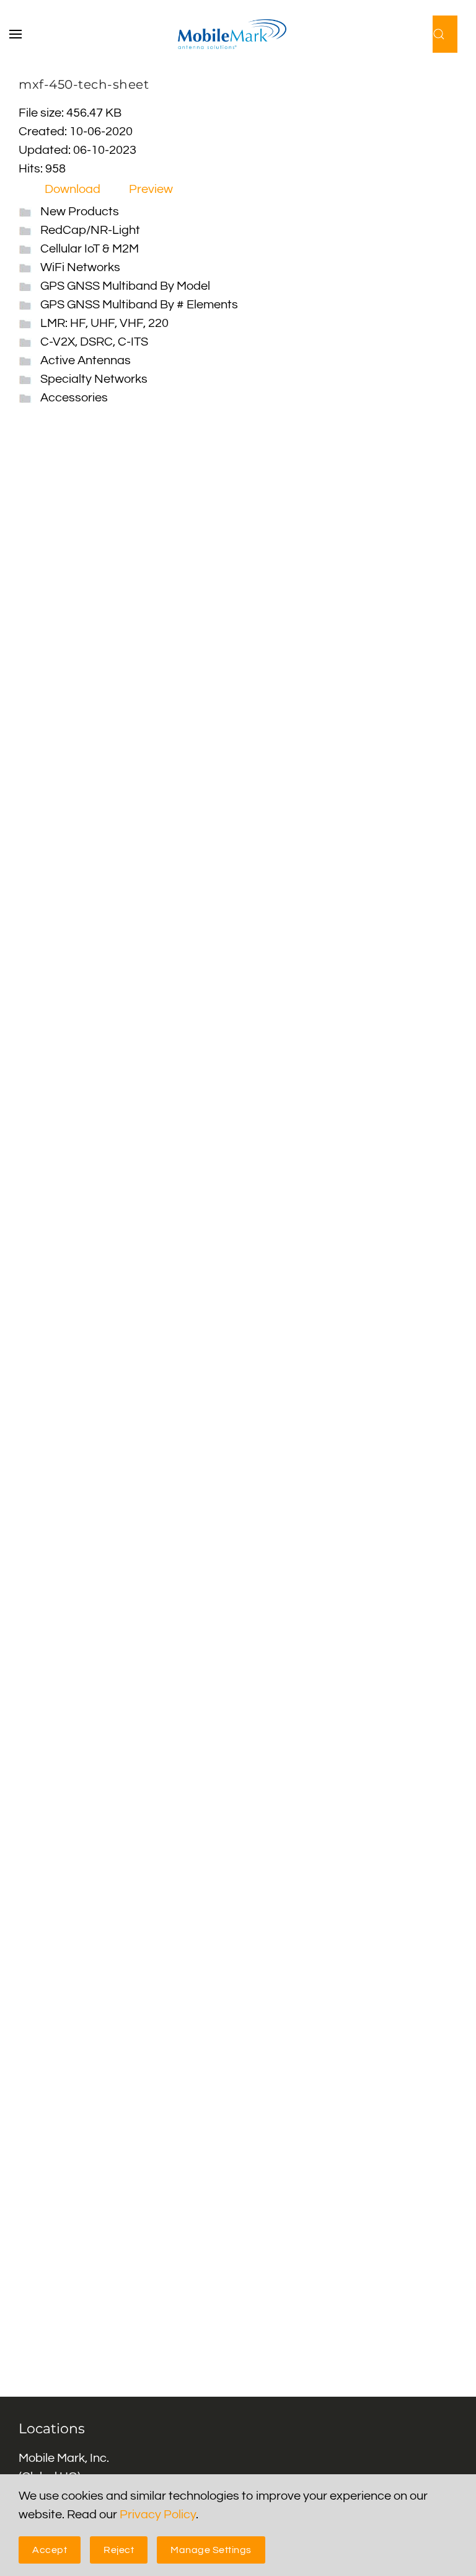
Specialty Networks (94, 379)
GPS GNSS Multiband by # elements (139, 305)
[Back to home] (238, 34)
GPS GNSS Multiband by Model (125, 286)
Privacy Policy (158, 2515)
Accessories (74, 398)
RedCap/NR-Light (90, 230)
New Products (80, 212)
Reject (119, 2550)
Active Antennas (86, 360)
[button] (22, 34)
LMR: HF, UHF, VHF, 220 (104, 323)
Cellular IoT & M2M (90, 249)
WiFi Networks (80, 267)
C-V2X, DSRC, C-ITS (94, 342)
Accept (50, 2550)
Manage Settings (211, 2550)
